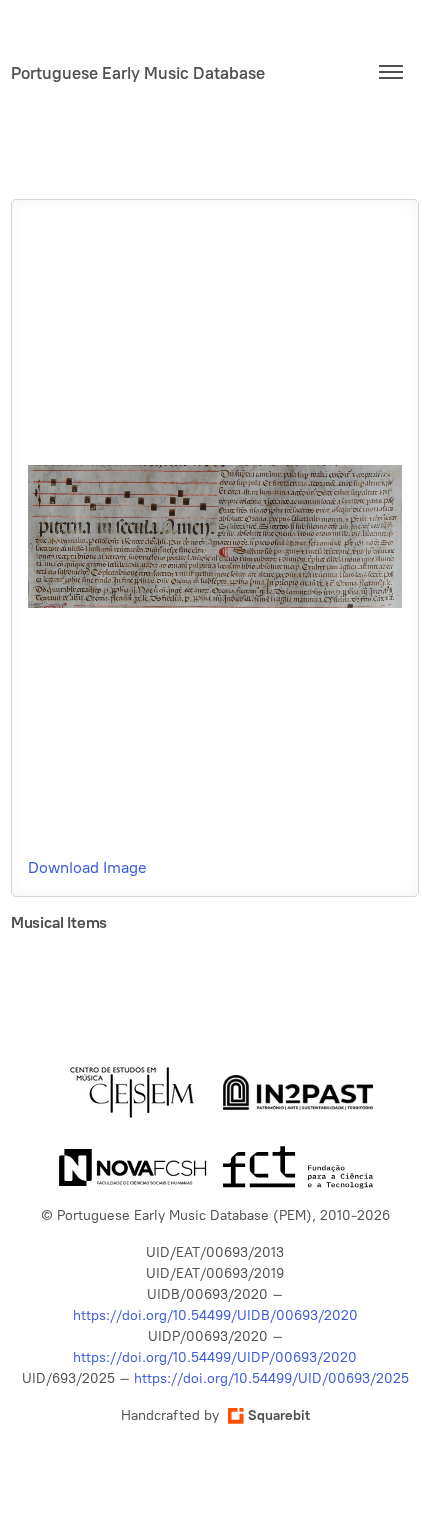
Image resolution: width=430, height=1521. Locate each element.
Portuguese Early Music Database (138, 73)
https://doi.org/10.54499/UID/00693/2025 (271, 1378)
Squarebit (279, 1415)
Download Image (87, 867)
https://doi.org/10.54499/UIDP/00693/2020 (215, 1357)
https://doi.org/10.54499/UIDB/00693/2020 (215, 1315)
